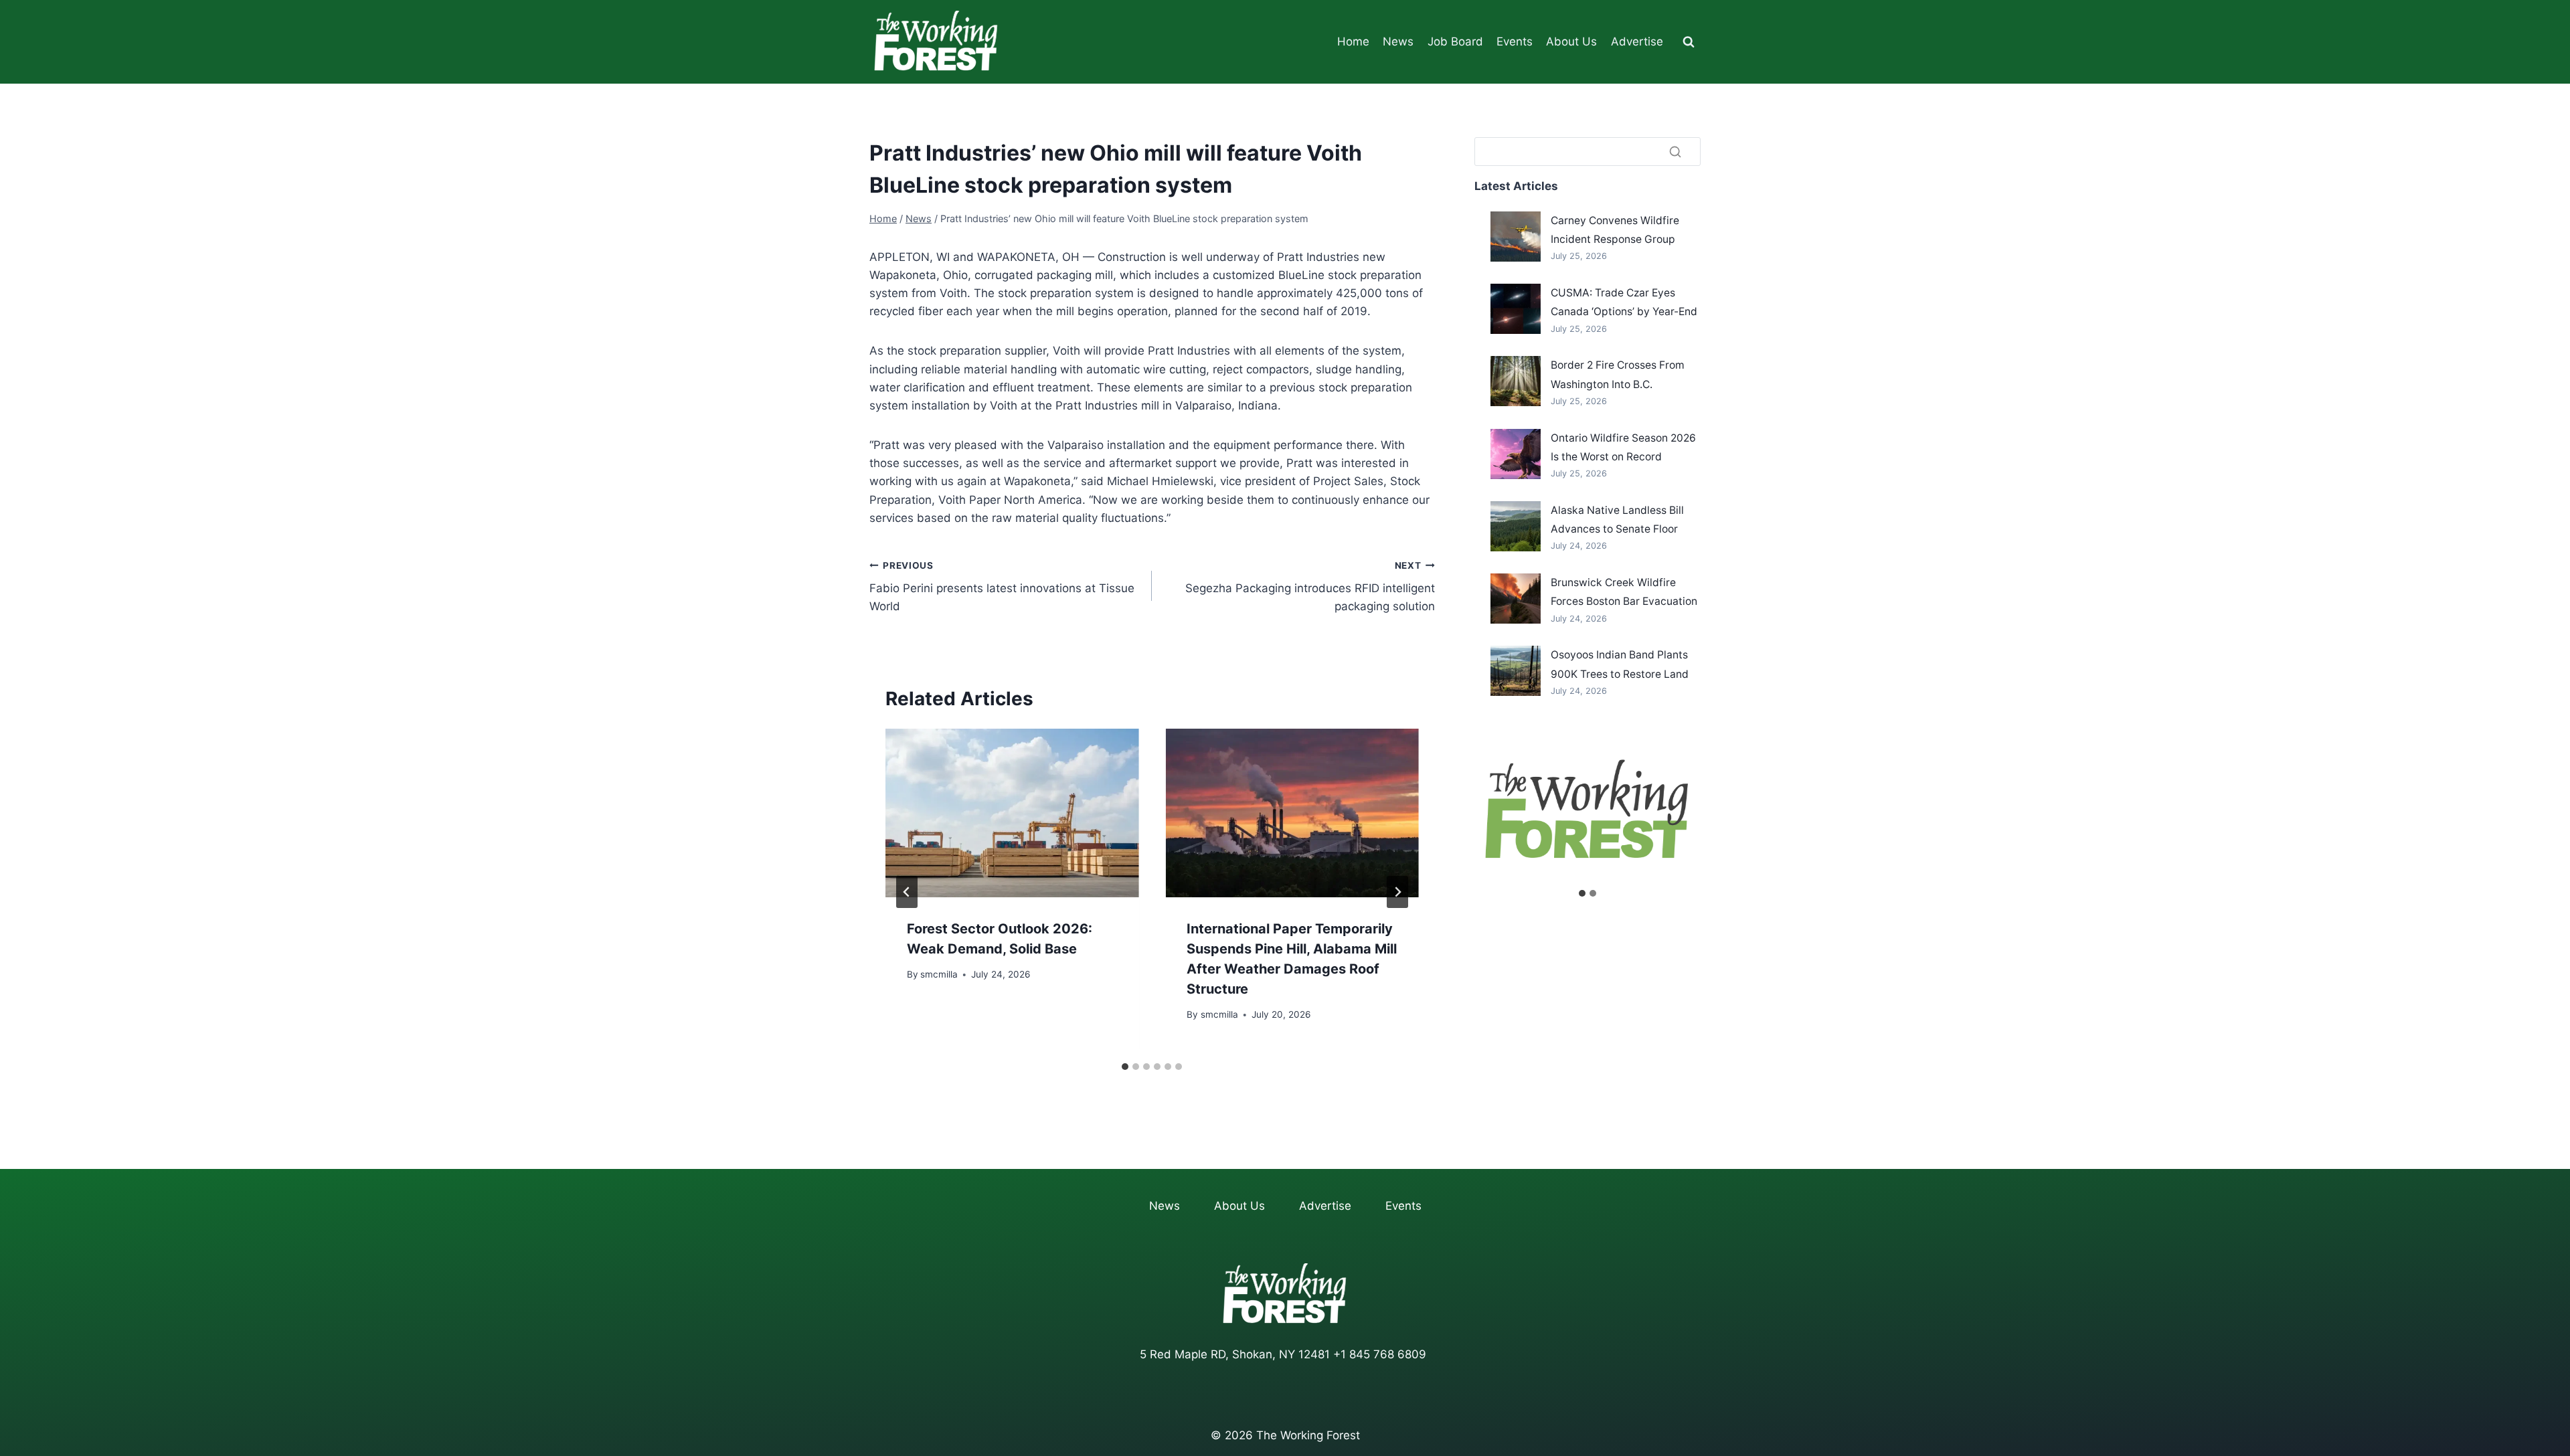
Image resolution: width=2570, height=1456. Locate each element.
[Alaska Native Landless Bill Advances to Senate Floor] (1516, 526)
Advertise (1637, 41)
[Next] (1397, 892)
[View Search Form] (1689, 42)
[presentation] (1012, 813)
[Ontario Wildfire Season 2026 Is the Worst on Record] (1516, 454)
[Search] (1675, 151)
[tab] (1125, 1067)
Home (1353, 41)
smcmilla (939, 974)
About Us (1571, 41)
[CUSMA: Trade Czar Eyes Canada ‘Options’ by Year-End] (1516, 309)
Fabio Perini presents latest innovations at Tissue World (1002, 587)
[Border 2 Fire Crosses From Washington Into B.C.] (1516, 381)
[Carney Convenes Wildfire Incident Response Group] (1516, 237)
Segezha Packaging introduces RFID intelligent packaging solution (1310, 587)
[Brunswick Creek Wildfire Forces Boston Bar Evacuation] (1516, 599)
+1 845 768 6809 (1380, 1354)
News (1398, 41)
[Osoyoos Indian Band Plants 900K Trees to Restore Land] (1516, 671)
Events (1515, 41)
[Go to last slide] (907, 892)
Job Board (1455, 41)
